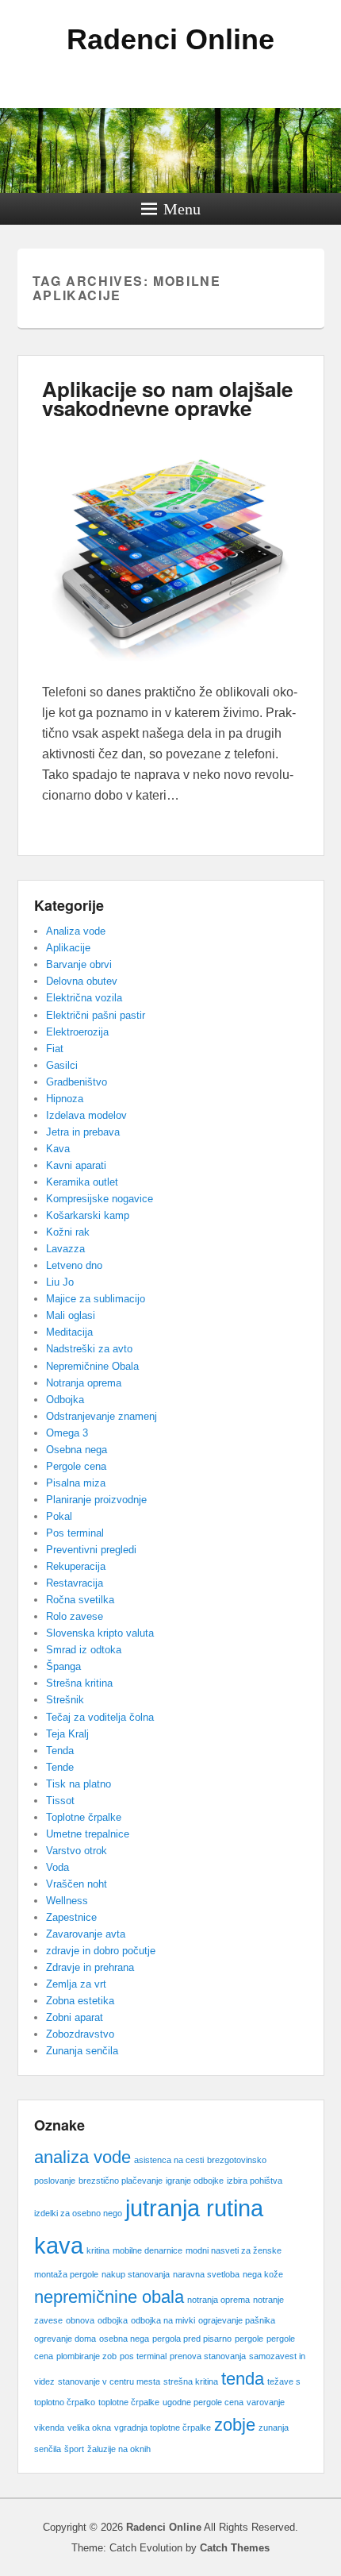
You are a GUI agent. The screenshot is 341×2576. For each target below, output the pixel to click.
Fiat (55, 1049)
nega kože (263, 2274)
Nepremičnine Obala (92, 1366)
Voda (57, 1867)
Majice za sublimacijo (96, 1299)
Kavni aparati (76, 1165)
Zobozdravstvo (80, 2034)
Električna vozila (84, 998)
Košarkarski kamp (88, 1215)
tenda (243, 2379)
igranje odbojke (195, 2181)
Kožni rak (68, 1232)
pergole (249, 2339)
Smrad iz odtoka (84, 1650)
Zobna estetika (80, 2001)
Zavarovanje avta (86, 1934)
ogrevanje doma (65, 2339)
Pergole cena (76, 1466)
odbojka (113, 2320)
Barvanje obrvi (79, 964)
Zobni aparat (75, 2017)
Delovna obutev (82, 981)
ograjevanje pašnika (237, 2320)
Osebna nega (77, 1450)
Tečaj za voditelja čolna (100, 1717)
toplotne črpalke (129, 2402)
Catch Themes (235, 2548)
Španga (63, 1666)
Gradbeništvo (77, 1082)
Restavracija (75, 1583)
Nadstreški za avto (89, 1349)
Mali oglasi (71, 1315)
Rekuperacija (76, 1566)
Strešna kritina (79, 1683)
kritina (98, 2250)
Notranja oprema (84, 1383)
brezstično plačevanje (121, 2181)
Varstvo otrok (77, 1851)
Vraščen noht (77, 1884)
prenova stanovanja (208, 2356)
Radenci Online (170, 39)
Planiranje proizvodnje (96, 1500)
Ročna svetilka (80, 1600)
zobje (235, 2425)
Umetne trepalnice (88, 1834)
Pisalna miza (76, 1483)
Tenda (60, 1751)
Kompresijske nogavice (100, 1199)
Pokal (59, 1516)
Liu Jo (60, 1282)
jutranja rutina (194, 2208)
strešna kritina (191, 2381)
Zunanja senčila (82, 2051)
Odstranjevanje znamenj (102, 1416)
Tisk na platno (79, 1784)
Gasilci (62, 1065)
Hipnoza (65, 1099)
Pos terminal (75, 1533)
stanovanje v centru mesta (109, 2381)
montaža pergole (66, 2274)
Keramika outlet (82, 1182)
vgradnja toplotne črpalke (163, 2428)
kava (59, 2245)
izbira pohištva (255, 2181)
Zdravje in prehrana (90, 1967)
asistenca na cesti (169, 2160)
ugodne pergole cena (203, 2402)
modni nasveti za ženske (234, 2250)
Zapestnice (71, 1917)
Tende (60, 1767)
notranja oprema (218, 2300)
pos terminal (143, 2356)
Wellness (67, 1901)
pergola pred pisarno (192, 2339)
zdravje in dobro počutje (101, 1951)
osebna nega (124, 2339)
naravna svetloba (206, 2274)
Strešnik (65, 1700)
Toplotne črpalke (84, 1817)
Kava (58, 1149)
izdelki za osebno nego (78, 2213)
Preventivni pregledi (91, 1550)
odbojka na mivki (163, 2320)
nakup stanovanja (136, 2274)
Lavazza (65, 1249)
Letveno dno (74, 1265)
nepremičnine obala (109, 2297)
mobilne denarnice (148, 2250)
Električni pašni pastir (96, 1015)
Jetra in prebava (83, 1132)
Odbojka (65, 1400)
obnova (80, 2320)
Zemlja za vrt (76, 1984)
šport (74, 2449)
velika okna (89, 2428)
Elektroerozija (77, 1032)
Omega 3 (67, 1433)
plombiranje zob (86, 2356)
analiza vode (82, 2157)
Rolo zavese (75, 1616)
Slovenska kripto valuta (100, 1633)
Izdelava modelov (86, 1115)
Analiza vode (76, 931)
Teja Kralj (67, 1734)
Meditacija (69, 1332)
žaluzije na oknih (119, 2449)
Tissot (60, 1801)
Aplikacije (68, 948)
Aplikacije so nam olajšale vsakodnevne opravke (167, 398)
